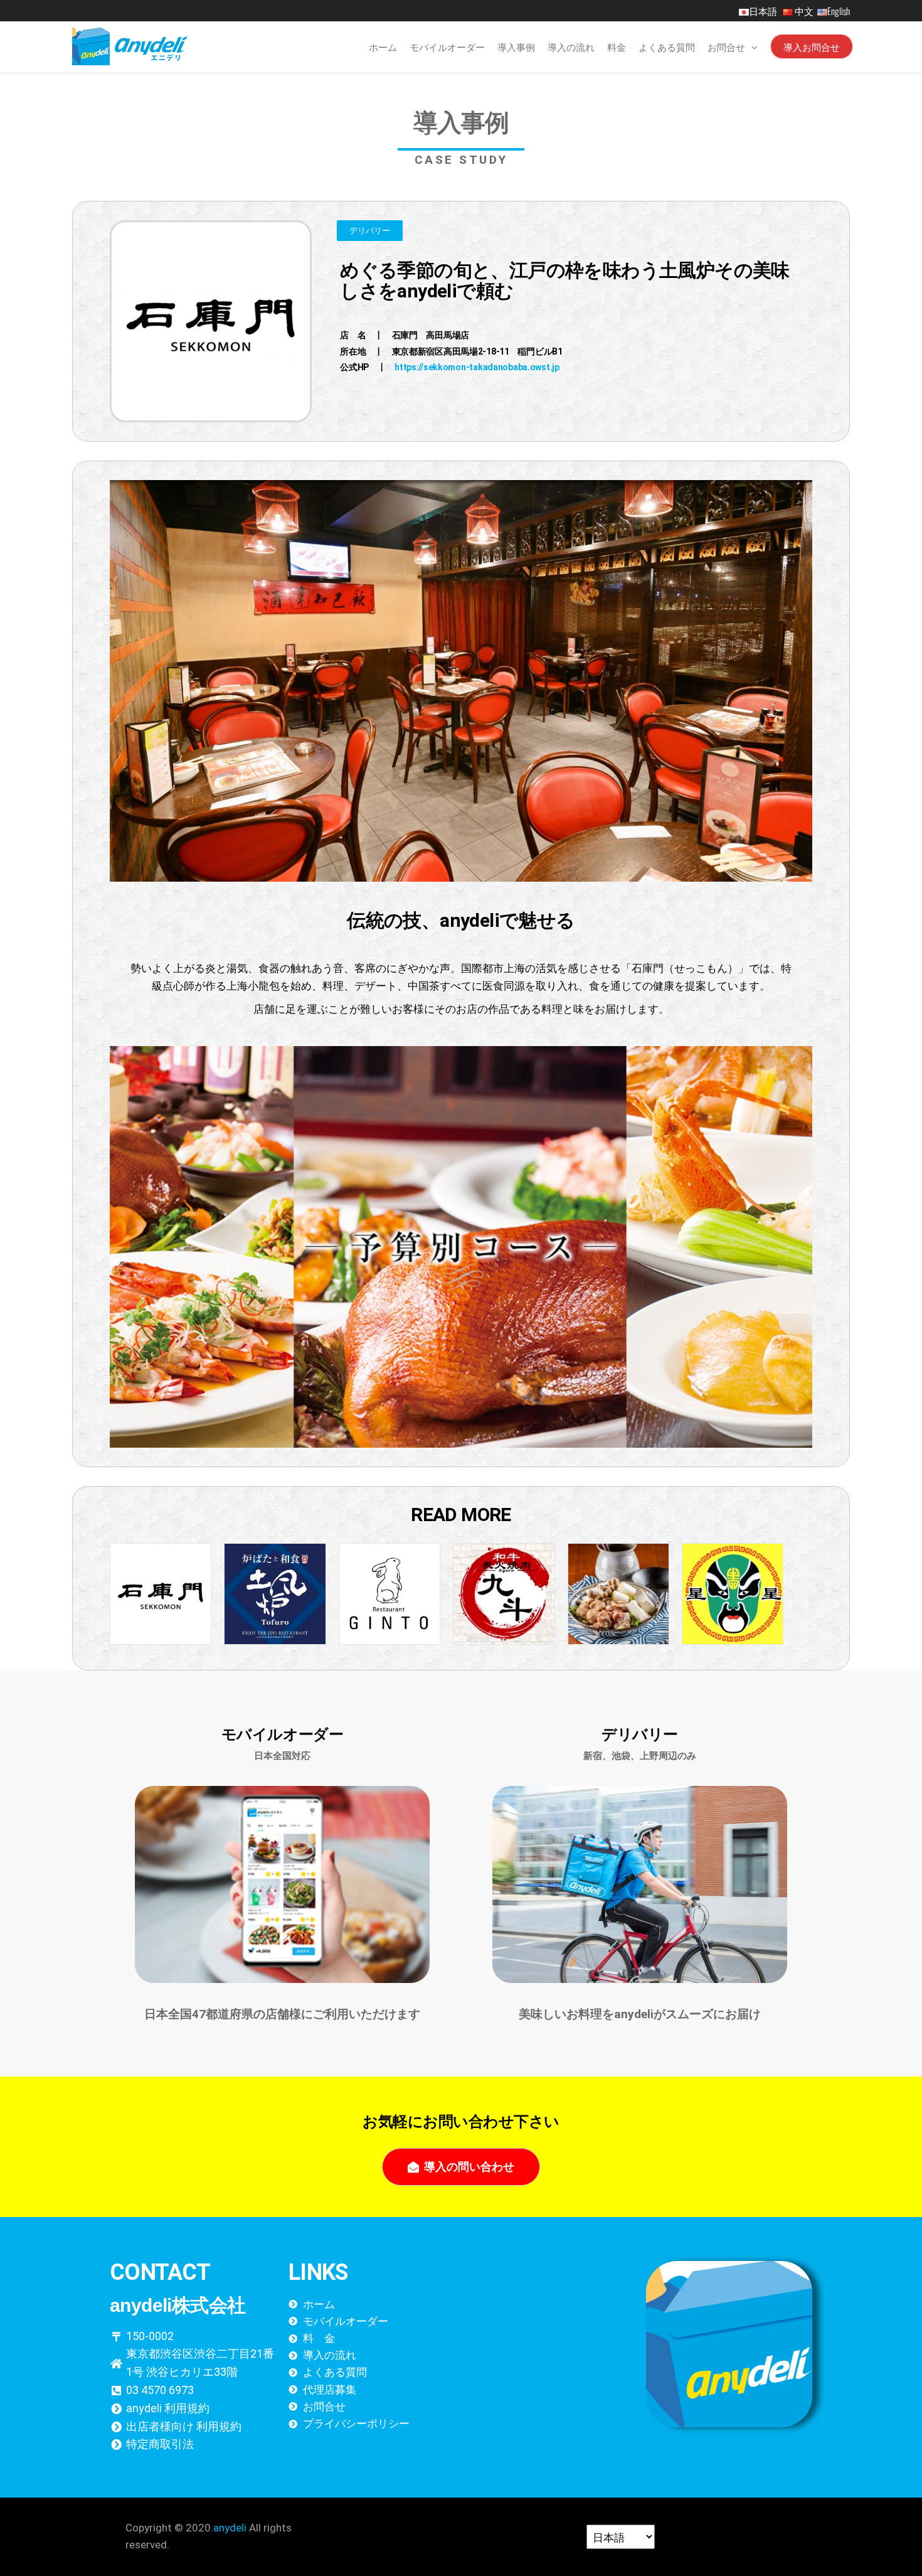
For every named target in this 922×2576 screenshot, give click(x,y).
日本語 (765, 11)
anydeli (230, 2528)
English (839, 11)
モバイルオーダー (447, 46)
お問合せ (726, 46)
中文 (804, 11)
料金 (617, 46)
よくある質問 (667, 46)
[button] (370, 231)
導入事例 (516, 46)
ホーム (383, 46)
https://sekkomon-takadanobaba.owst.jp (477, 367)
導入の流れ (571, 46)
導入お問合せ (812, 46)
